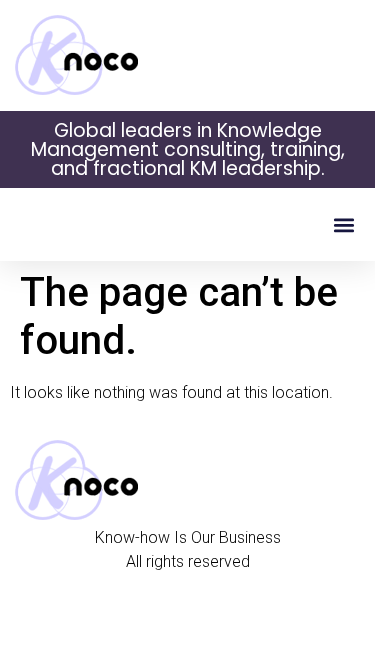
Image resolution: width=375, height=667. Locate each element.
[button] (343, 224)
